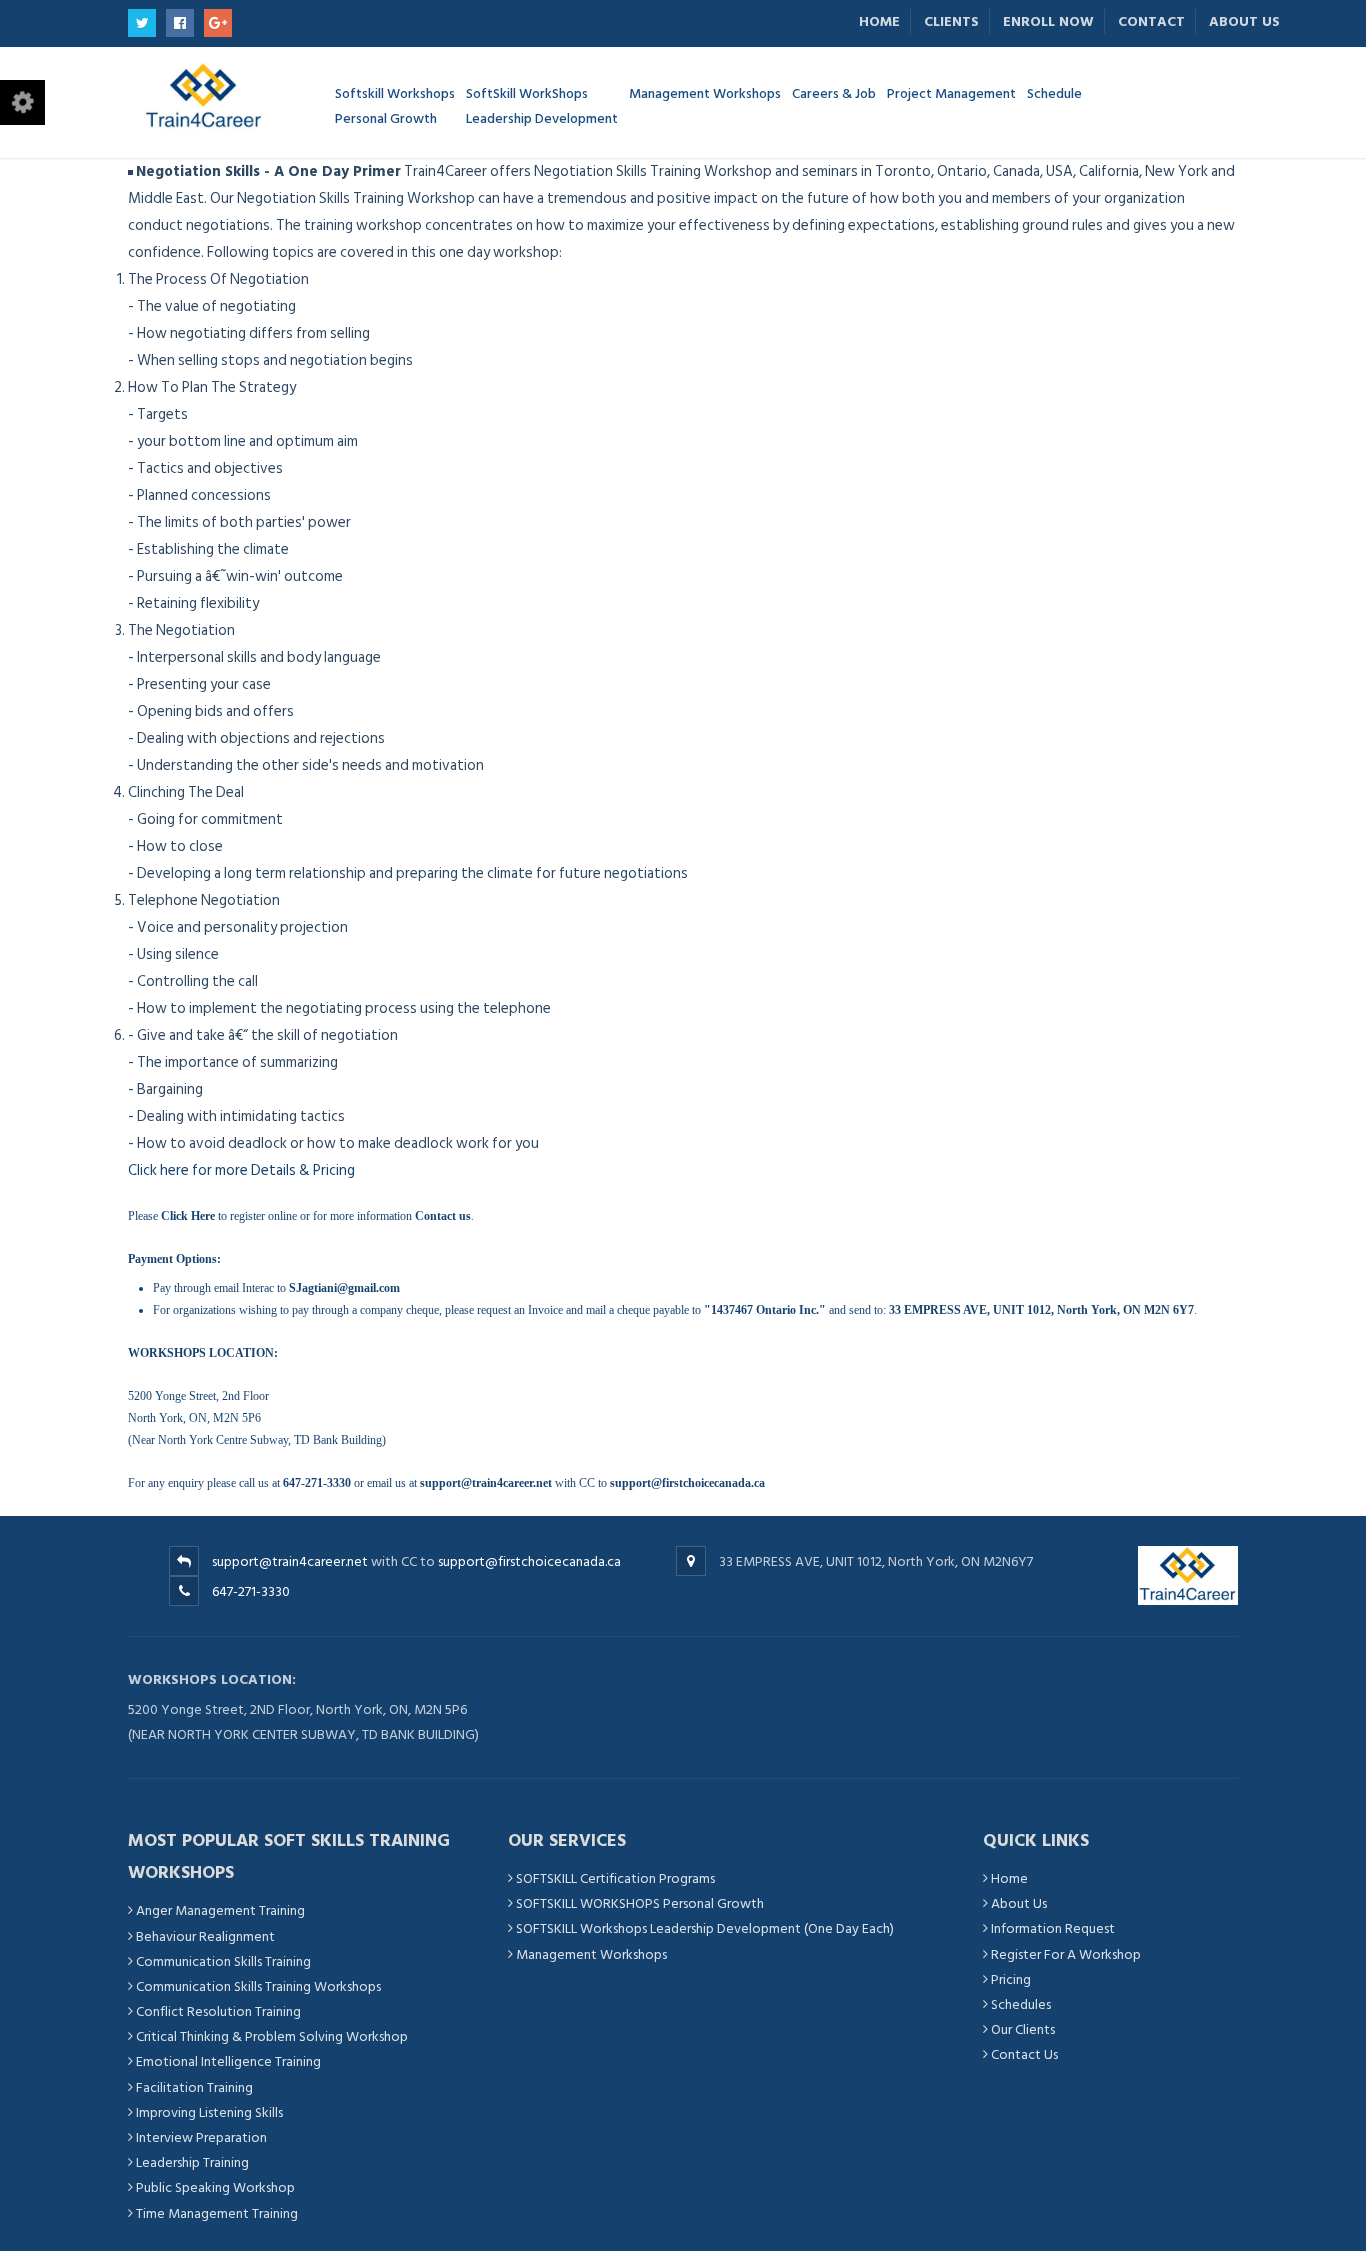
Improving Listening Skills (209, 2112)
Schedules (1021, 2004)
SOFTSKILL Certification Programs (615, 1878)
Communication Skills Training (223, 1961)
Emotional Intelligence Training (228, 2061)
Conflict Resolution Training (218, 2011)
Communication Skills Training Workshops (258, 1986)
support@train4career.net (290, 1561)
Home (879, 21)
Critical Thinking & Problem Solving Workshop (272, 2036)
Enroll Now (1048, 21)
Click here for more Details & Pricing (241, 1170)
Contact (1151, 21)
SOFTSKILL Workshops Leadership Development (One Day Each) (705, 1928)
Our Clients (1023, 2029)
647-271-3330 (251, 1591)
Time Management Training (217, 2213)
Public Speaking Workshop (215, 2187)
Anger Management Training (220, 1910)
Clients (951, 21)
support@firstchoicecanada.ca (529, 1561)
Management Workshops (591, 1954)
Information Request (1053, 1928)
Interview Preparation (201, 2137)
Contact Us (1024, 2054)
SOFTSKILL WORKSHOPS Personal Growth (640, 1903)
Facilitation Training (194, 2087)
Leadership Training (192, 2162)
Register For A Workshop (1066, 1954)
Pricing (1011, 1979)
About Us (1244, 21)
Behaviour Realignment (205, 1936)
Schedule (1054, 92)
